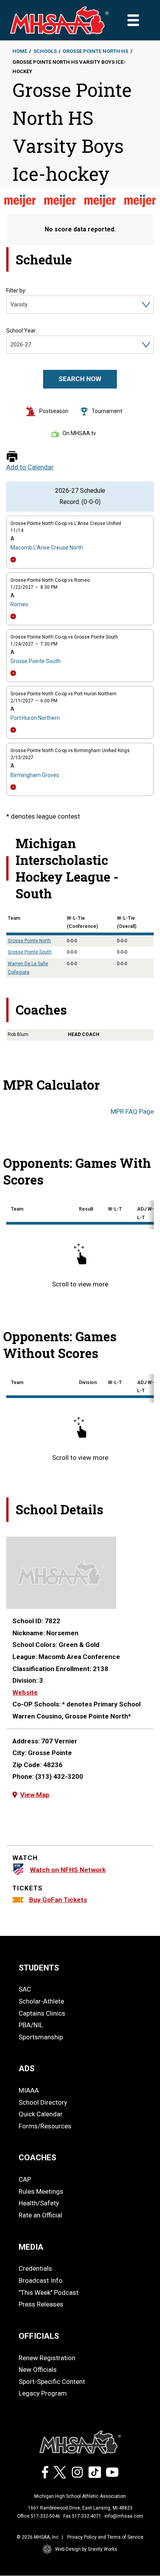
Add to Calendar (30, 467)
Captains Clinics (42, 2013)
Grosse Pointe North (29, 941)
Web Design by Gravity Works (86, 2549)
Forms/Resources (45, 2126)
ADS (27, 2068)
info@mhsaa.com (124, 2516)
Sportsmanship (41, 2037)
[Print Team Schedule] (12, 457)
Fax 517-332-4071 (82, 2516)
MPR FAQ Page (132, 1111)
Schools (45, 51)
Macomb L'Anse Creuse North (47, 548)
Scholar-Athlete (41, 2001)
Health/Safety (39, 2203)
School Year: (22, 331)
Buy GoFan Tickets (58, 1900)
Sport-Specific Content (52, 2382)
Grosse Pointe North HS (95, 51)
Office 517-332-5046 (39, 2516)
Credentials (35, 2268)
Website (25, 1692)
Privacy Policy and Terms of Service (105, 2537)
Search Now (80, 379)
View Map (35, 1795)
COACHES (37, 2158)
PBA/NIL (31, 2025)
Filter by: (16, 290)
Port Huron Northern (35, 718)
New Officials (38, 2369)
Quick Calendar (41, 2114)
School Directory (43, 2102)
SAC (25, 1989)
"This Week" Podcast (49, 2292)
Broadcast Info (41, 2280)
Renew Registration (47, 2358)
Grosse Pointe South (36, 661)
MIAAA (29, 2090)
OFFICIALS (39, 2336)
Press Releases (41, 2304)
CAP (25, 2179)
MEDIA (31, 2247)
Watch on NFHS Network (68, 1870)
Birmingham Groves (35, 775)
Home (20, 51)
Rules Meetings (41, 2191)
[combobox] (11, 305)
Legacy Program (43, 2393)
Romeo (19, 604)
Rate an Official (40, 2215)
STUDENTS (39, 1968)
